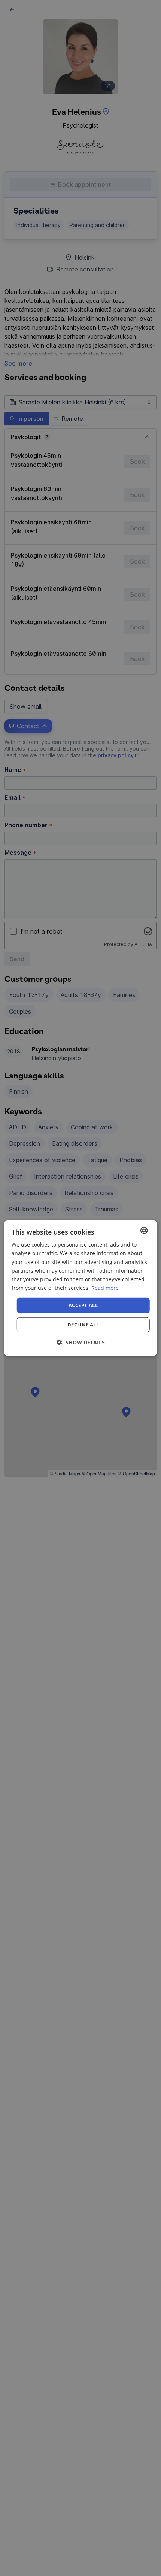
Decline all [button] (83, 1324)
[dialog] (81, 1288)
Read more (105, 1288)
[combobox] (144, 1230)
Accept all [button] (83, 1305)
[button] (81, 1342)
